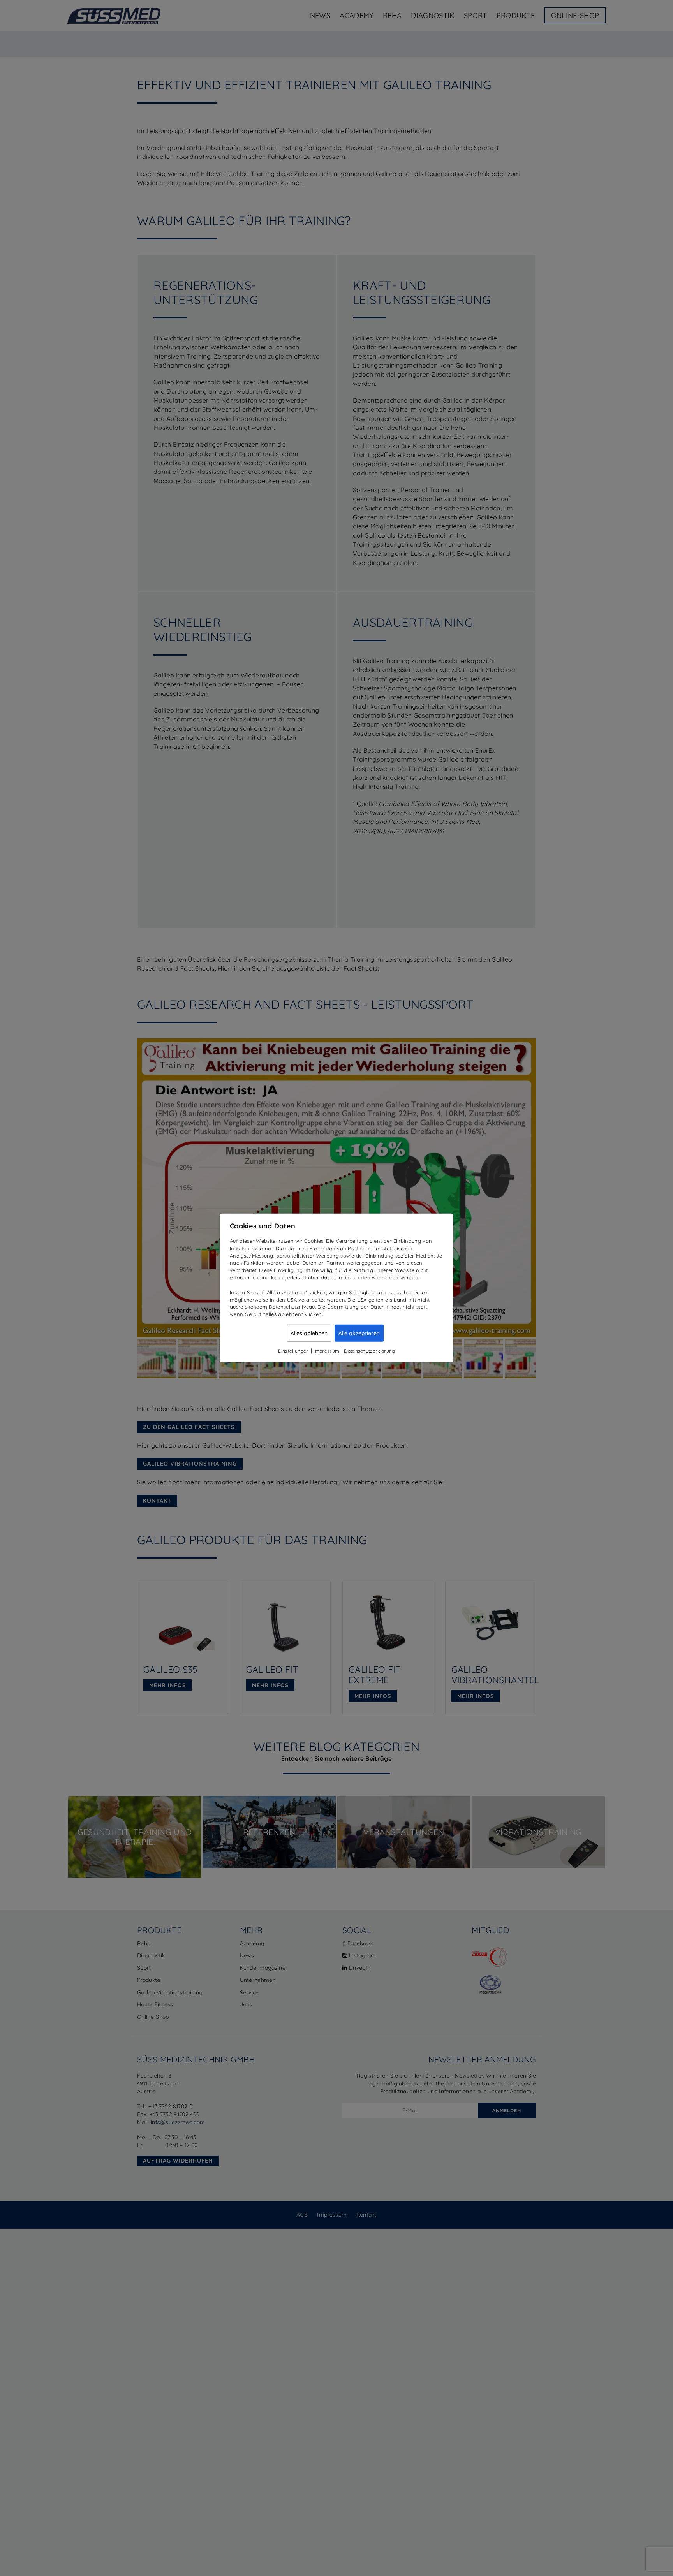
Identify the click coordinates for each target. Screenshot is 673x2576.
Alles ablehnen (309, 1333)
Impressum (326, 1351)
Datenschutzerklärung (369, 1351)
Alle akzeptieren (359, 1333)
